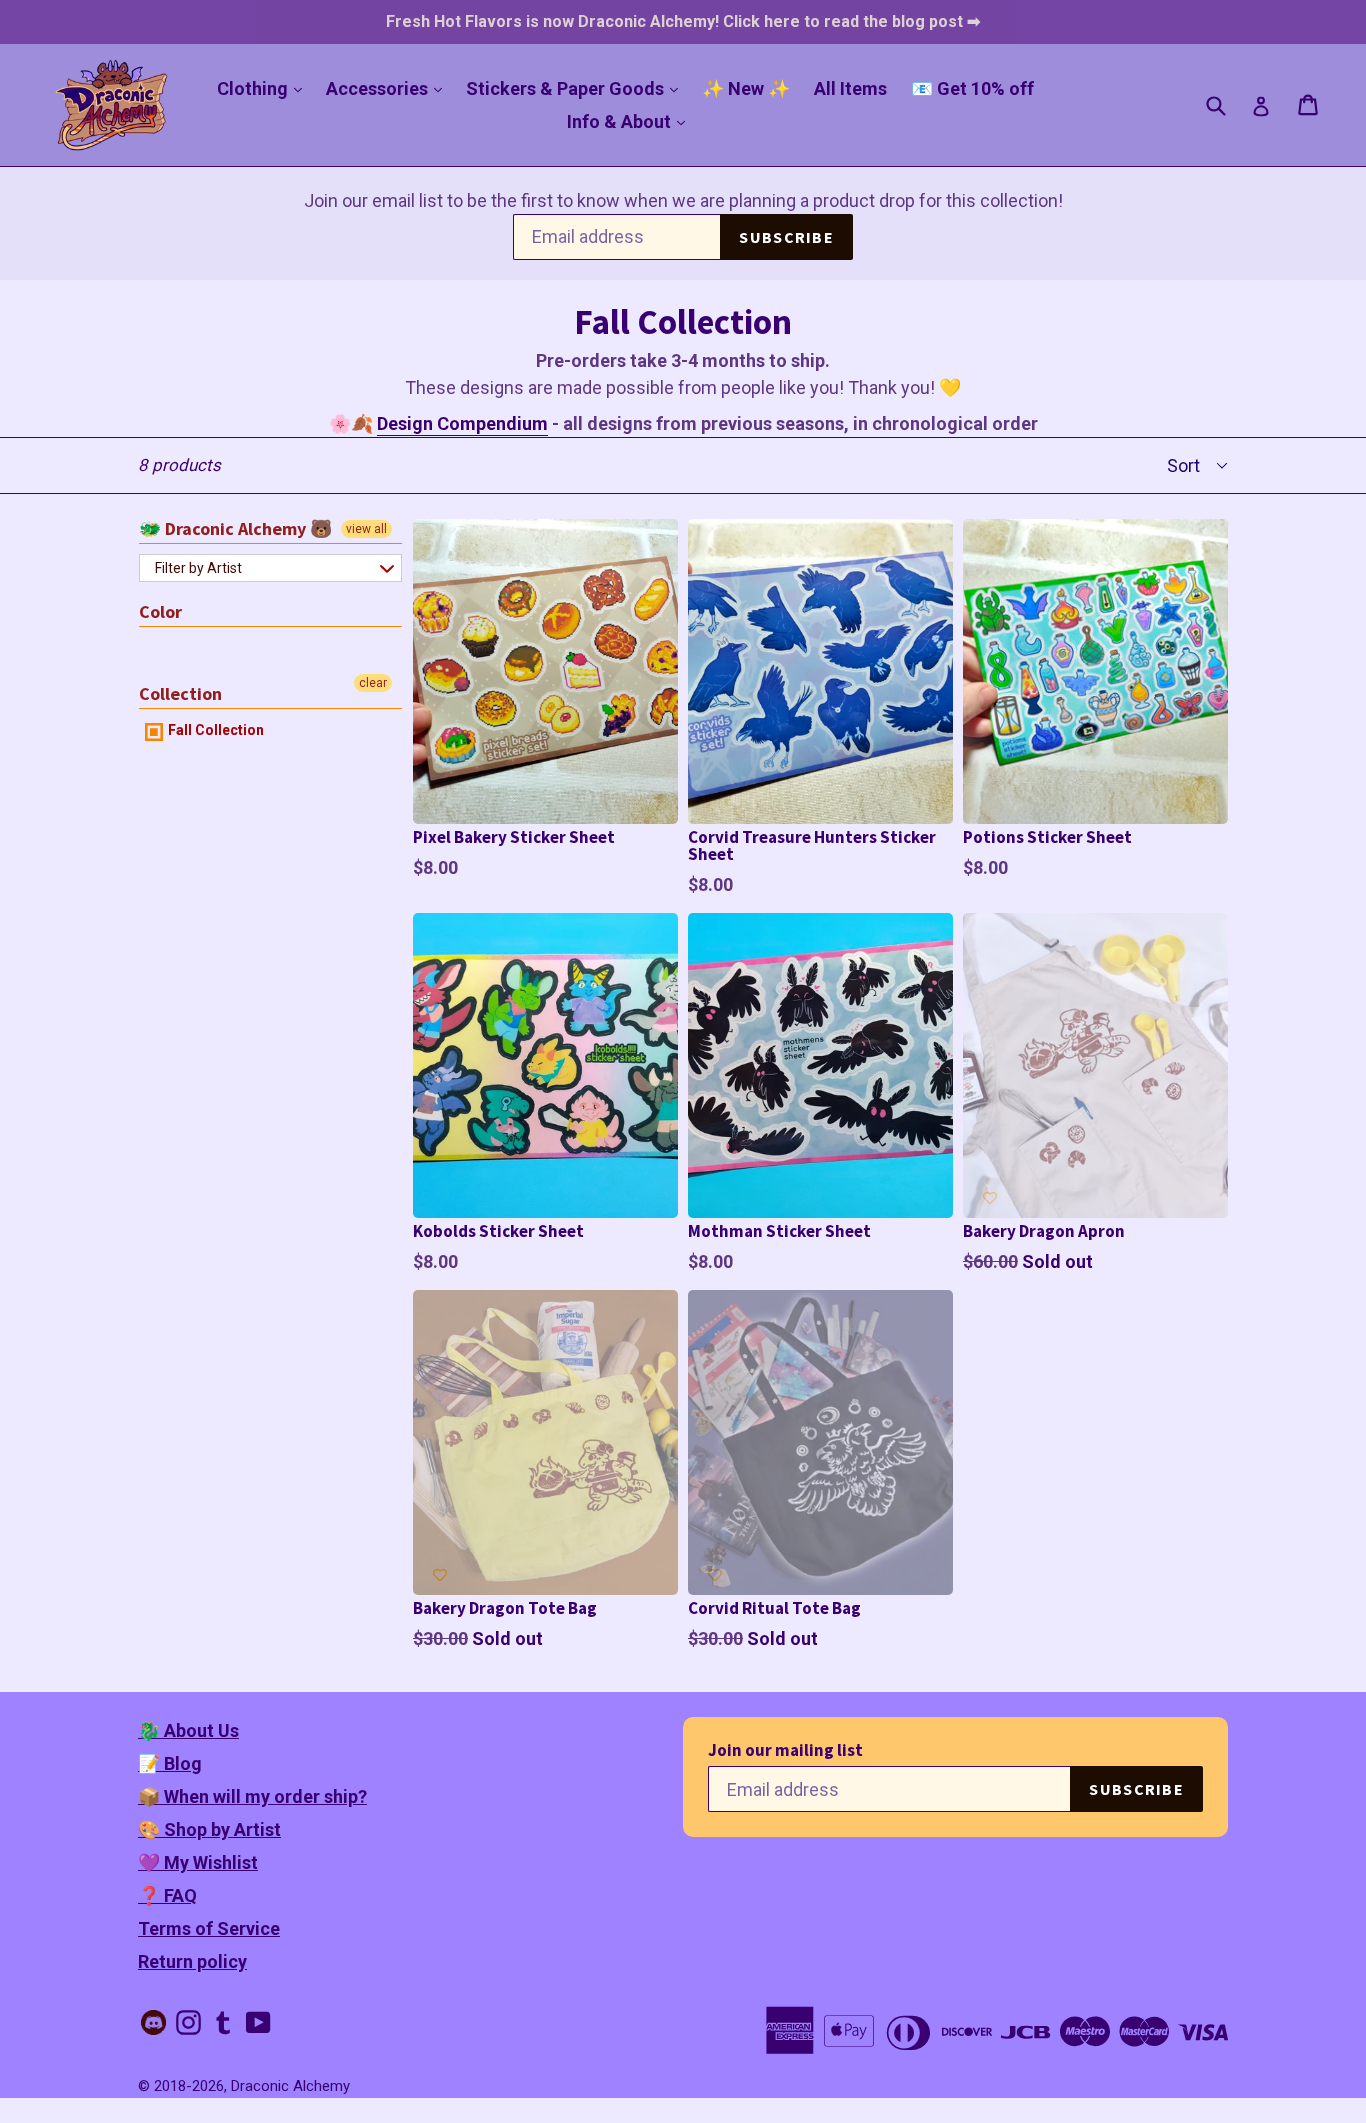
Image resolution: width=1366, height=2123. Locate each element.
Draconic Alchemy (290, 2086)
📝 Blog (170, 1763)
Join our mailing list (785, 1750)
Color (160, 611)
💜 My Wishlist (198, 1862)
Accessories (389, 88)
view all (366, 529)
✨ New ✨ (746, 88)
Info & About (631, 121)
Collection (180, 693)
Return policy (192, 1961)
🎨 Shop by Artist (209, 1829)
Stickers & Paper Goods (577, 88)
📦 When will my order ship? (252, 1796)
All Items (850, 88)
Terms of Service (209, 1928)
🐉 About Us (188, 1730)
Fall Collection (214, 730)
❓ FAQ (167, 1895)
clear (373, 683)
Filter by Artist (198, 568)
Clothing (264, 88)
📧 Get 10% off (972, 88)
